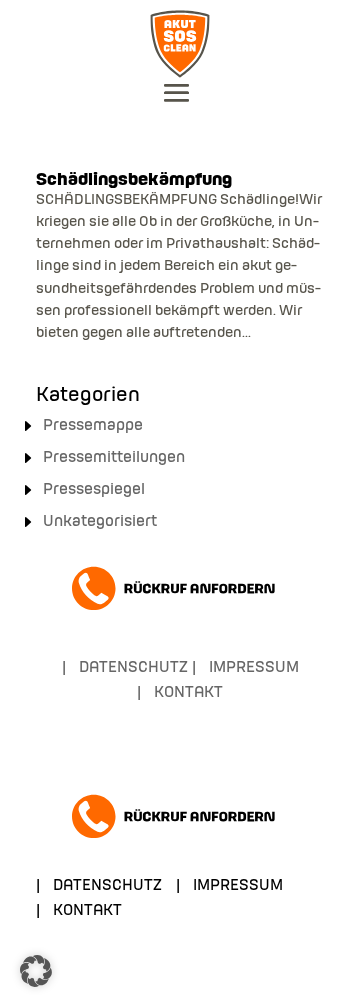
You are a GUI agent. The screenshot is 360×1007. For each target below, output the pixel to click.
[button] (36, 971)
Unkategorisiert (100, 522)
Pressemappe (93, 426)
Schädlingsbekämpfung (134, 180)
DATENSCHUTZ (133, 668)
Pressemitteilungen (114, 458)
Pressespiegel (94, 490)
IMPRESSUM (254, 668)
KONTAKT (188, 693)
